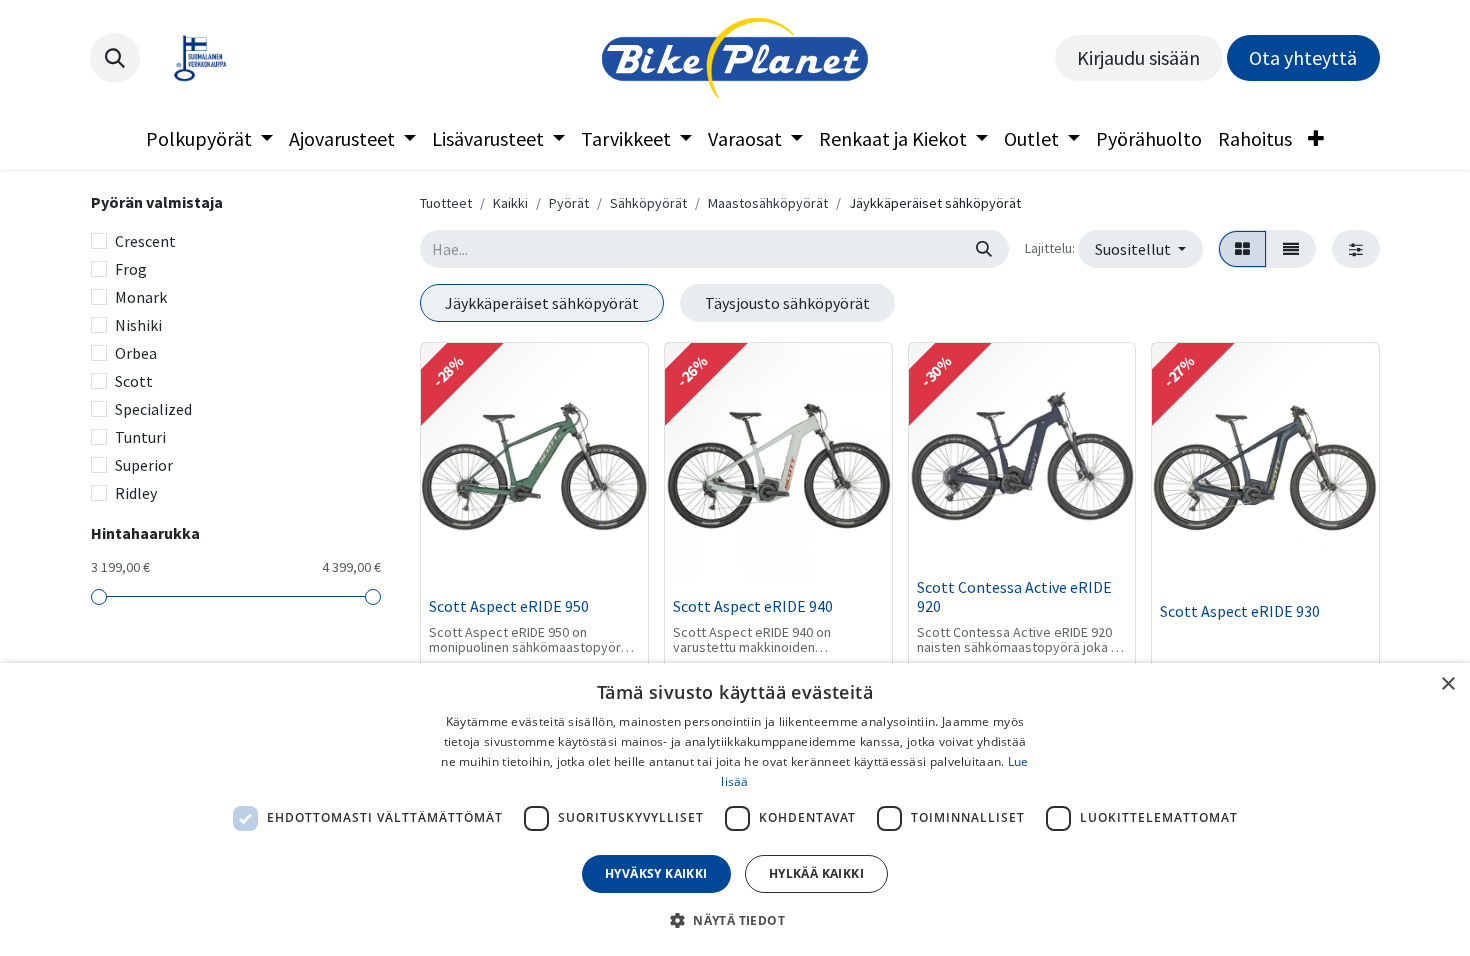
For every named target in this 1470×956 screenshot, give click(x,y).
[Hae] (984, 249)
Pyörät (569, 203)
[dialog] (735, 809)
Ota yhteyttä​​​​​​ (1303, 57)
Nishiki (138, 325)
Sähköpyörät (648, 203)
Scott (134, 381)
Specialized (153, 409)
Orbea (136, 353)
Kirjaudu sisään (1138, 57)
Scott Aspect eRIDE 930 (1240, 611)
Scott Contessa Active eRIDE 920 (1014, 596)
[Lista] (1291, 249)
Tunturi (140, 437)
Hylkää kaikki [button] (816, 873)
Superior (144, 465)
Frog (131, 269)
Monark (141, 297)
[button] (115, 58)
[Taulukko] (1242, 249)
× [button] (1447, 684)
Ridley (136, 493)
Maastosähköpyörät (768, 203)
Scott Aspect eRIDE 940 (753, 606)
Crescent (145, 241)
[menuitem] (209, 139)
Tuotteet (446, 203)
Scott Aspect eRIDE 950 (509, 606)
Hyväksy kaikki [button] (656, 873)
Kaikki (510, 203)
